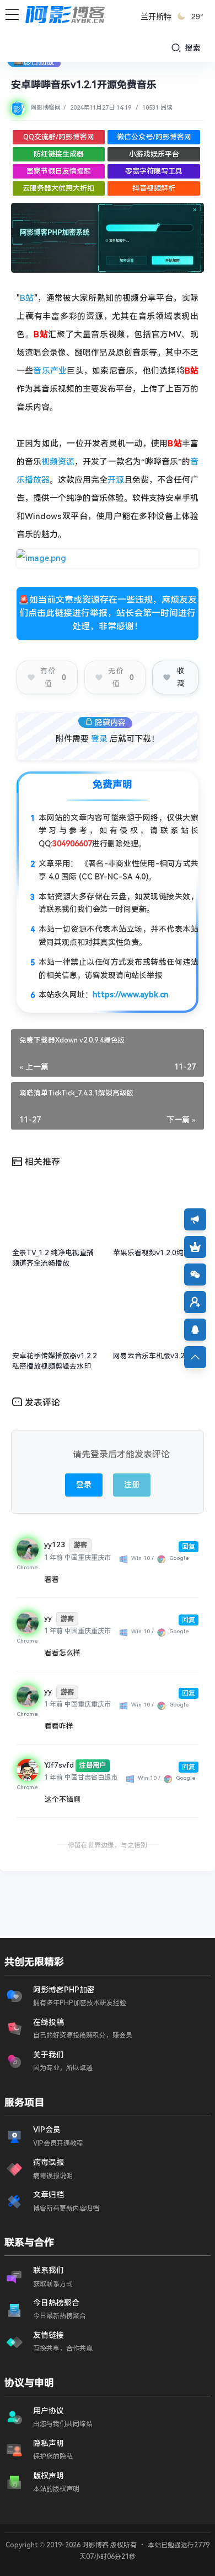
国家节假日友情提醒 (59, 171)
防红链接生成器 (59, 154)
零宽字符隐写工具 (154, 171)
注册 (132, 1484)
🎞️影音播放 (34, 62)
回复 (189, 1547)
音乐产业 (50, 371)
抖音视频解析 (154, 188)
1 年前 (53, 1558)
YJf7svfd (59, 1765)
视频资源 (58, 462)
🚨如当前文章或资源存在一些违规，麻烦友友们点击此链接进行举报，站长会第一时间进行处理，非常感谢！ (108, 613)
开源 (116, 480)
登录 (99, 739)
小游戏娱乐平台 (154, 154)
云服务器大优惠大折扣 (58, 188)
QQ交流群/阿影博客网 (59, 137)
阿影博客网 (45, 108)
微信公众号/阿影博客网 (154, 137)
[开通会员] (195, 1247)
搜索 (192, 48)
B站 (27, 298)
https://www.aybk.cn (130, 995)
